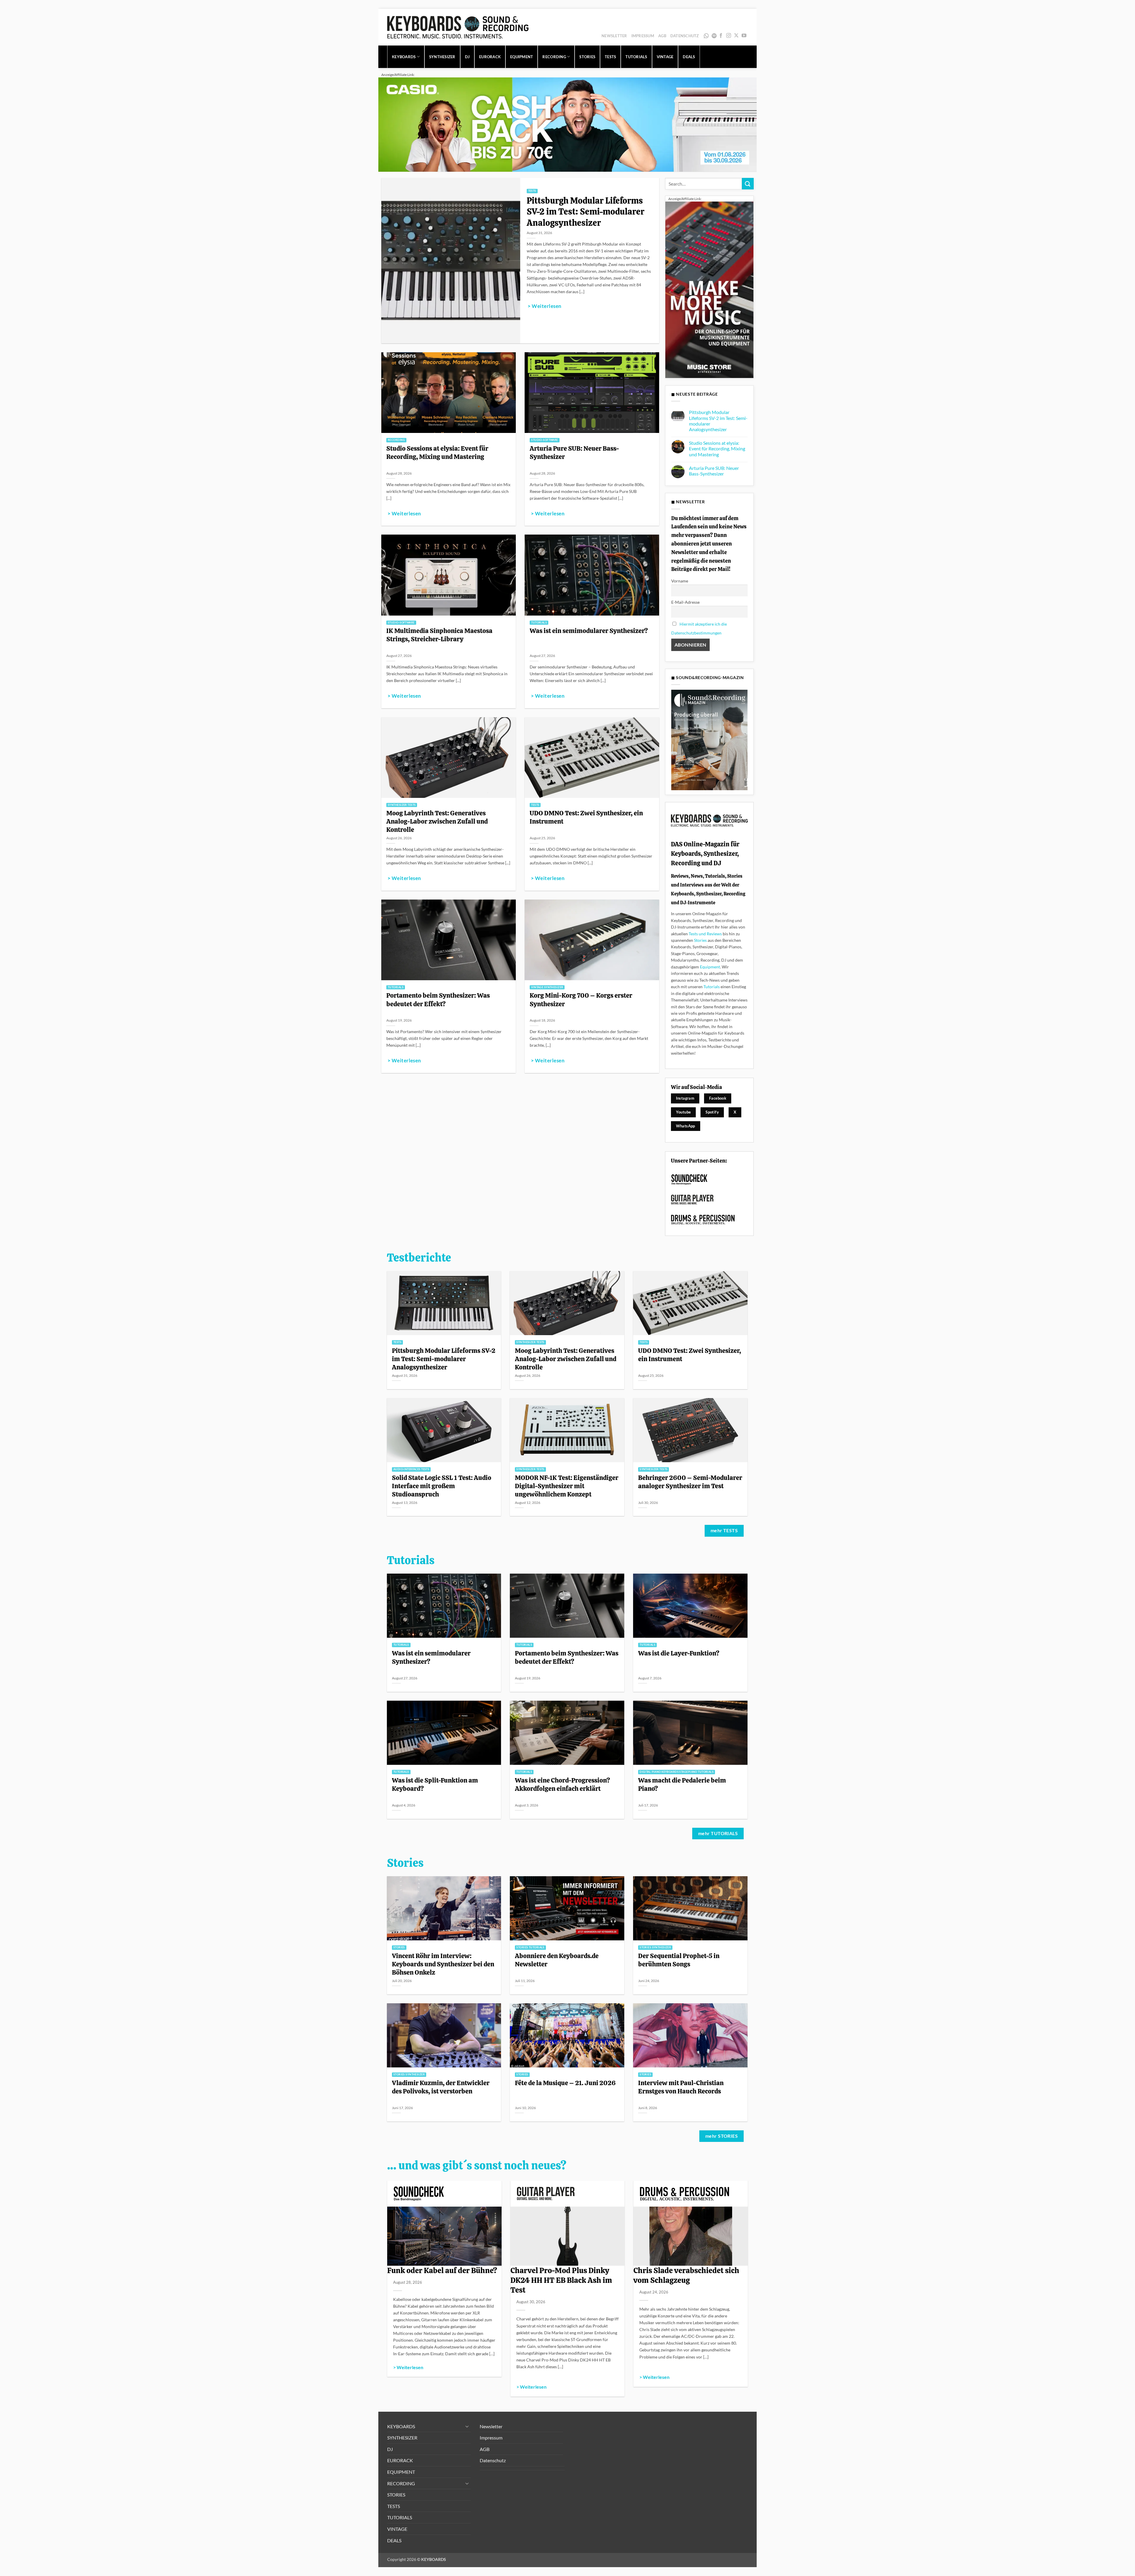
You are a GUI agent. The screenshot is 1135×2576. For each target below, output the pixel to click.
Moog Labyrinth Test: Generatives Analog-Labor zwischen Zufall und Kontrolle (437, 821)
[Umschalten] (467, 2426)
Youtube (684, 1112)
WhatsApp (707, 36)
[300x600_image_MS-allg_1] (709, 289)
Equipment (710, 967)
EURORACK (490, 57)
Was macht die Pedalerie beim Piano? (682, 1784)
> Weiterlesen (544, 306)
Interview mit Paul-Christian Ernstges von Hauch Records (681, 2087)
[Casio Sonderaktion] (567, 124)
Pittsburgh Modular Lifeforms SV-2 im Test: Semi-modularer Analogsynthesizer (586, 212)
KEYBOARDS (404, 57)
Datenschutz (685, 36)
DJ (467, 57)
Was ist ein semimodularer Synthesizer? (589, 631)
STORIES (587, 57)
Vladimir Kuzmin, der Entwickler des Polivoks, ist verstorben (441, 2087)
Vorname (680, 581)
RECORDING (554, 57)
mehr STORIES (722, 2136)
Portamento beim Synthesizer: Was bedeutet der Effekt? (438, 999)
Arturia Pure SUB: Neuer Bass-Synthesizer (574, 452)
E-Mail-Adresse (685, 602)
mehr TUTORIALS (718, 1833)
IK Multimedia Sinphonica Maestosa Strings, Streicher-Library (439, 635)
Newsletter (614, 36)
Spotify (715, 36)
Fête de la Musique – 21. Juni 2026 (565, 2083)
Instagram (685, 1098)
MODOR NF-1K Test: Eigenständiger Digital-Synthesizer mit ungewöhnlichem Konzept (567, 1486)
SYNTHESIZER (442, 57)
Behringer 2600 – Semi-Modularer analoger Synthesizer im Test (690, 1482)
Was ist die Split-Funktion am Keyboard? (435, 1784)
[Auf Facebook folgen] (721, 36)
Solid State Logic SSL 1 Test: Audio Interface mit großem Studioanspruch (442, 1486)
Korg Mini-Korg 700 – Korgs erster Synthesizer (581, 999)
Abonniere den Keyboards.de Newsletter (557, 1960)
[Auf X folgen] (736, 36)
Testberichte (419, 1258)
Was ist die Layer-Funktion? (679, 1653)
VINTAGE (665, 57)
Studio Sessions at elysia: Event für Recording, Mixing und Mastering (437, 452)
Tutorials (712, 987)
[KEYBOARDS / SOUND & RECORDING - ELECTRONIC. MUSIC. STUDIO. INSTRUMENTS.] (458, 27)
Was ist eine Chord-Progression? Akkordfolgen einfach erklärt (562, 1784)
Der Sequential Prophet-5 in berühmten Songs (679, 1960)
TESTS (610, 57)
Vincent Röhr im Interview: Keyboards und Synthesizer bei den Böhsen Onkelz (443, 1964)
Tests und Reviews (705, 934)
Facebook (718, 1098)
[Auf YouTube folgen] (744, 36)
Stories (700, 940)
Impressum (643, 36)
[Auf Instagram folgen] (729, 36)
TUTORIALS (636, 57)
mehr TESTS (724, 1530)
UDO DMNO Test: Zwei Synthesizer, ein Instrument (586, 817)
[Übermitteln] (748, 184)
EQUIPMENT (522, 57)
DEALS (689, 57)
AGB (662, 36)
